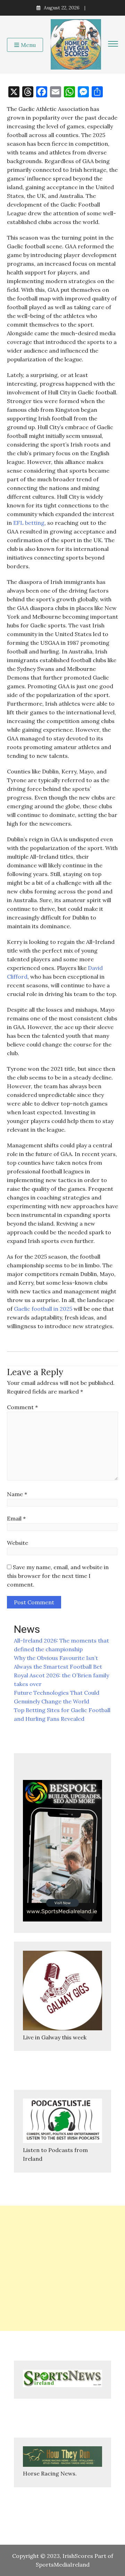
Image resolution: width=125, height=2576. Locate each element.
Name (17, 1494)
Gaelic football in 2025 (43, 1309)
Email (16, 1518)
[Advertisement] (62, 2268)
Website (18, 1543)
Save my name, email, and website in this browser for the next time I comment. (58, 1576)
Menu (28, 45)
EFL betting (28, 523)
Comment (22, 1407)
